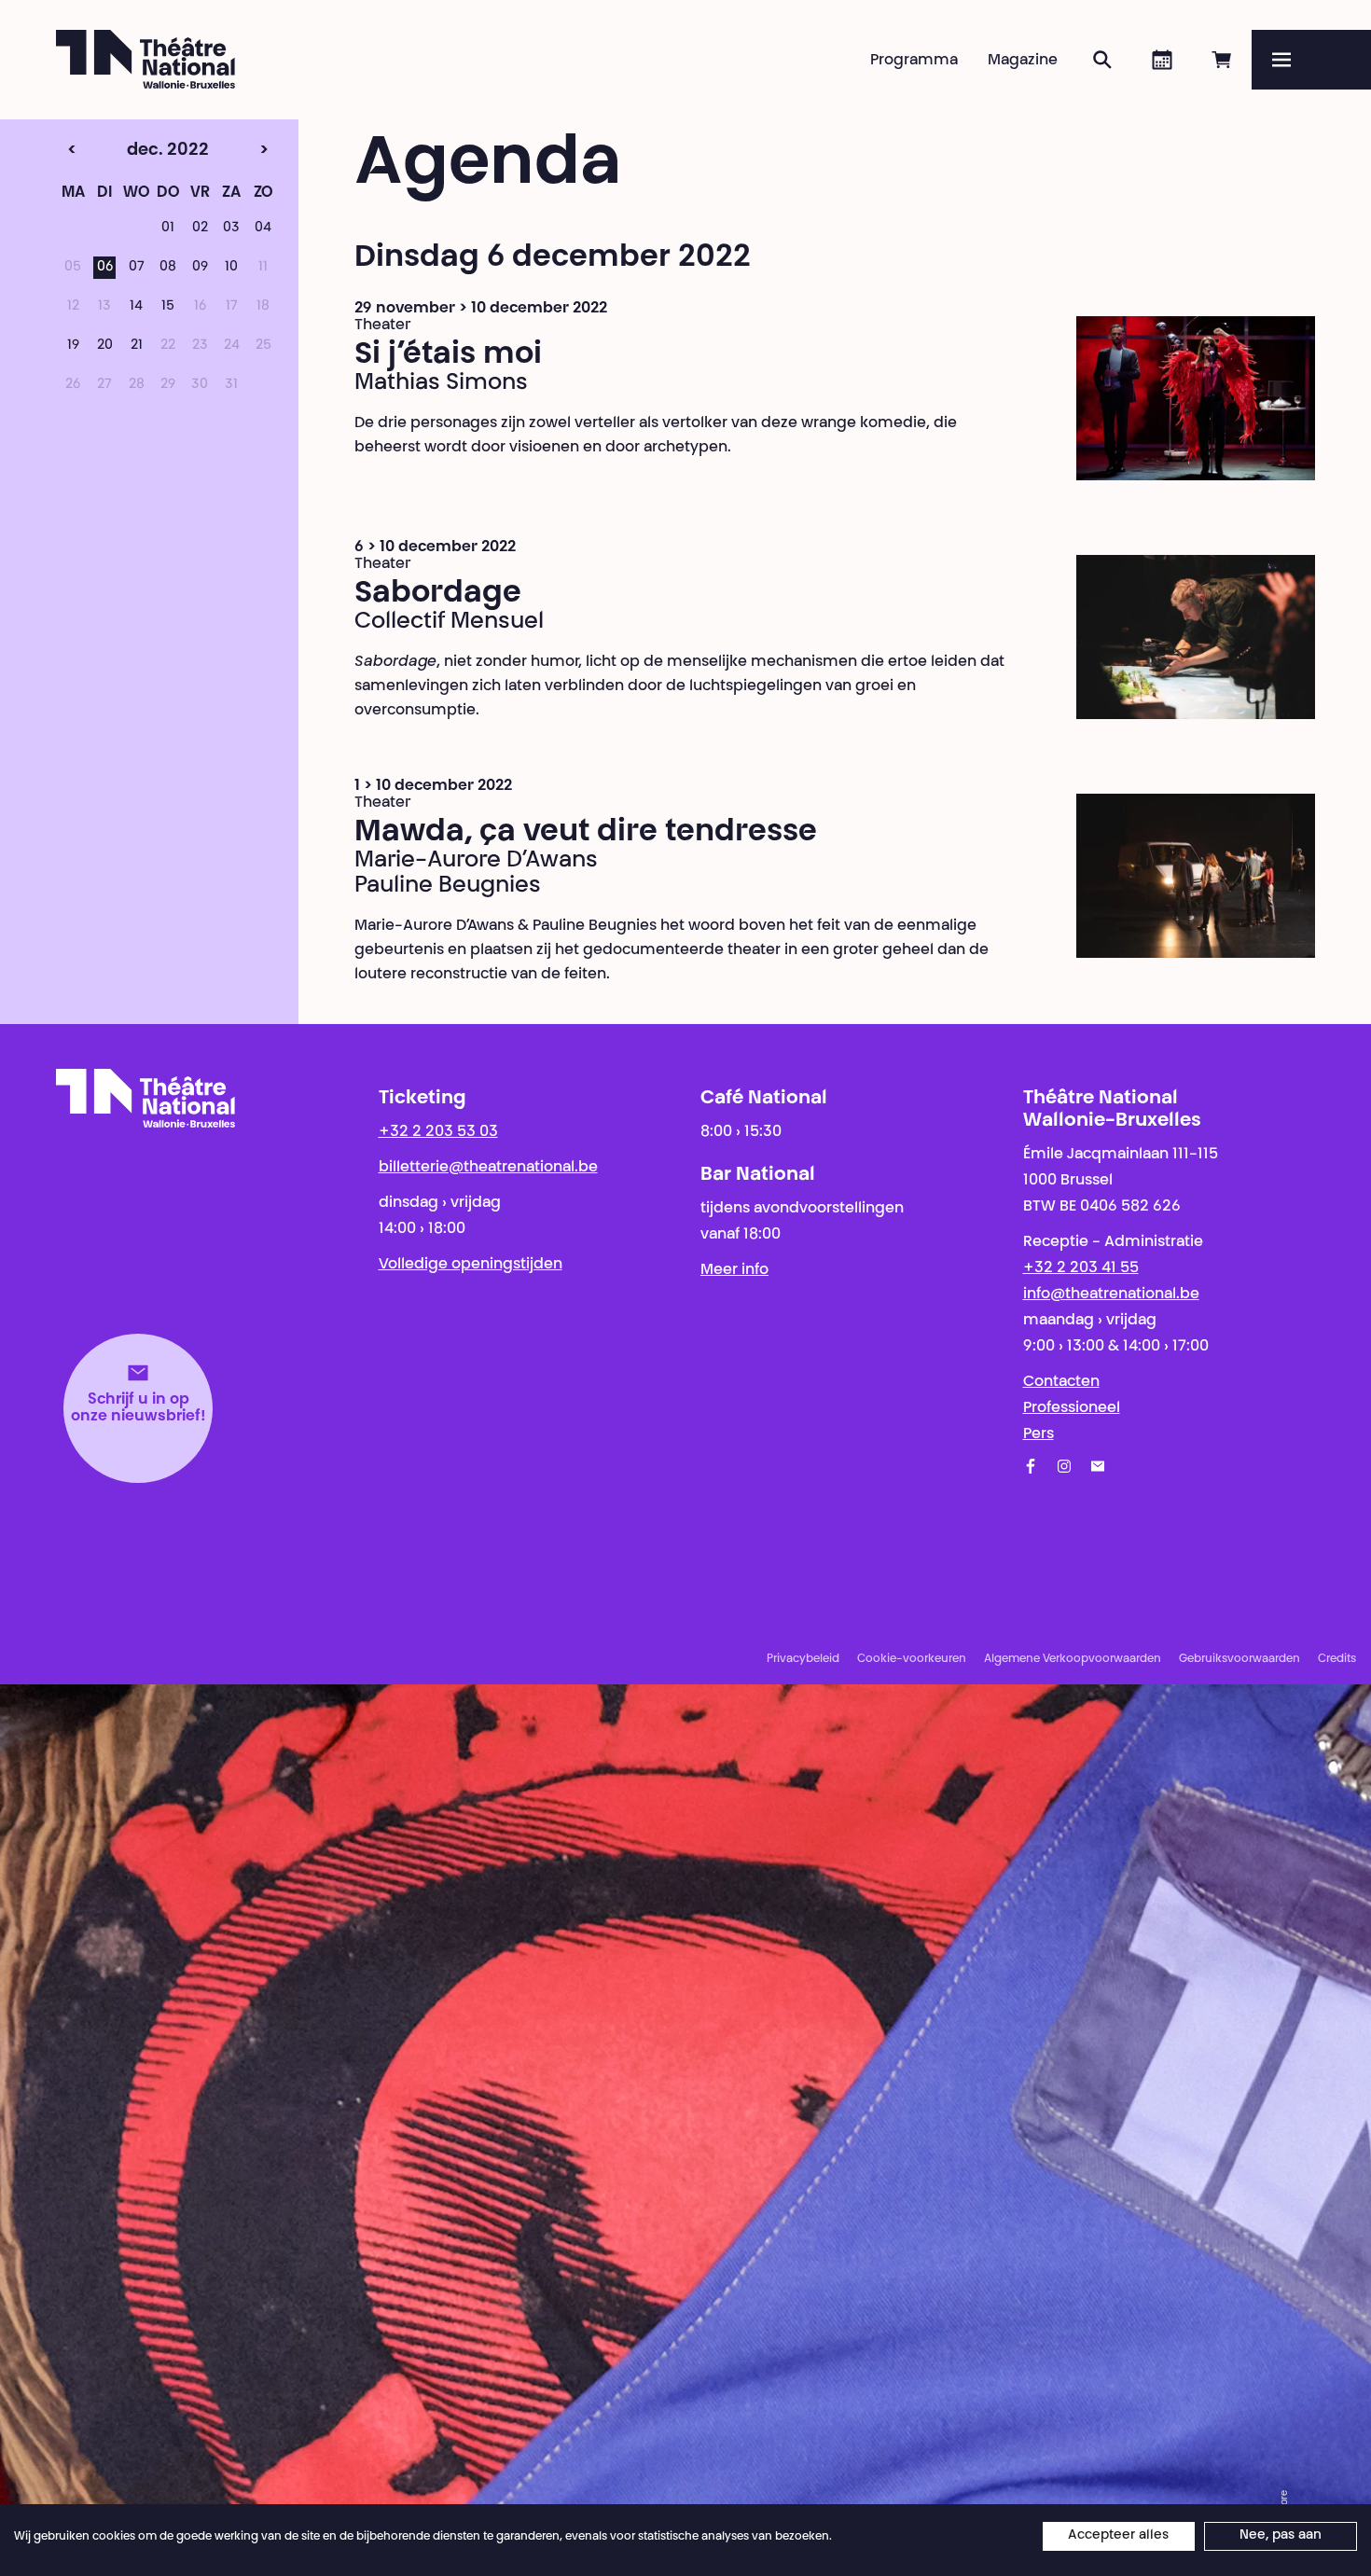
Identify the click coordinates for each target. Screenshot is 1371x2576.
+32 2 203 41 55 (1081, 1268)
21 (137, 346)
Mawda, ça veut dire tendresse (586, 833)
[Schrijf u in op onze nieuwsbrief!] (1098, 1466)
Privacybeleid (803, 1659)
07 (137, 268)
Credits (1337, 1659)
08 (168, 268)
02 (200, 229)
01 (168, 229)
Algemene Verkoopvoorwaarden (1073, 1659)
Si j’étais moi (448, 355)
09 (200, 268)
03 (231, 229)
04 (263, 229)
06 (105, 268)
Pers (1039, 1434)
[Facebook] (1031, 1466)
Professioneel (1072, 1408)
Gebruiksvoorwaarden (1239, 1659)
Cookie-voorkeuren (912, 1659)
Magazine (1023, 61)
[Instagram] (1064, 1466)
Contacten (1061, 1382)
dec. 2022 (133, 151)
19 (73, 346)
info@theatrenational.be (1111, 1295)
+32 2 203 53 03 (438, 1132)
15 (168, 307)
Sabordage (438, 594)
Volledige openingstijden (471, 1265)
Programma (914, 61)
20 (105, 346)
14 (136, 307)
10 (231, 268)
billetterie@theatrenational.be (488, 1168)
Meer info (734, 1270)
